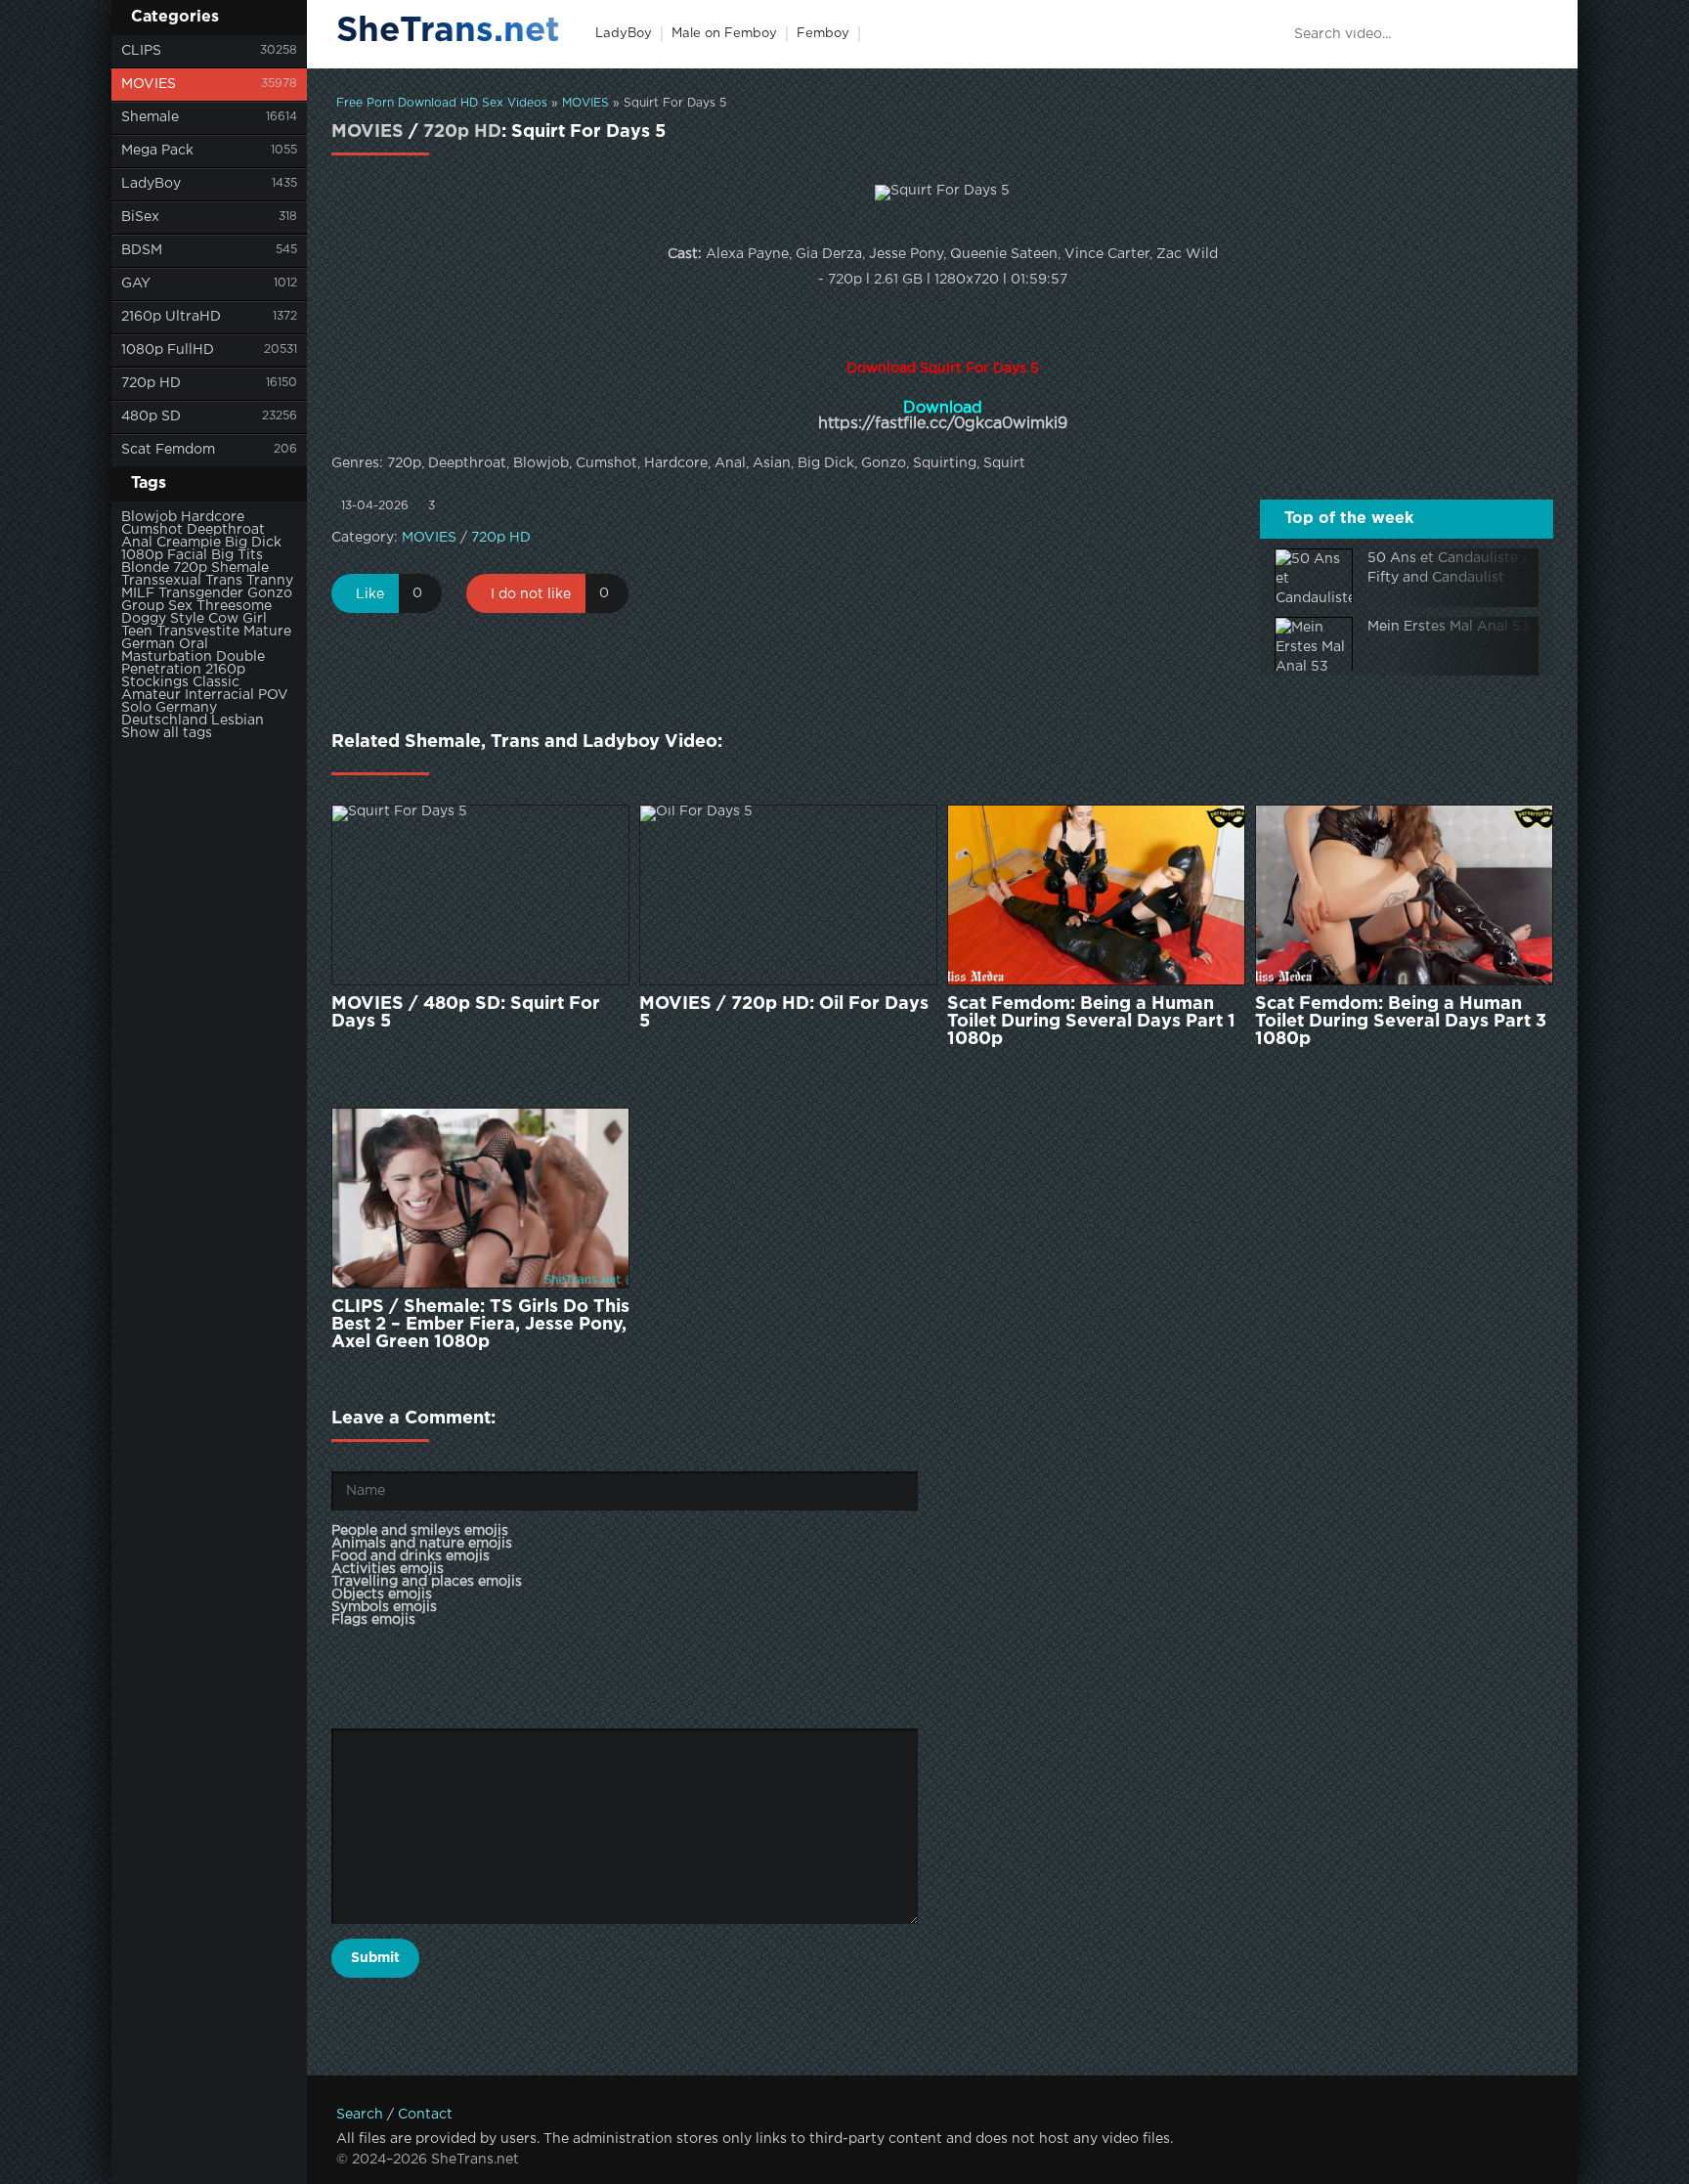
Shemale (150, 117)
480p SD (151, 416)
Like (370, 594)
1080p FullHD (168, 350)
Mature (267, 632)
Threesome (234, 606)
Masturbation (167, 657)
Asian (772, 463)
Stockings (155, 682)
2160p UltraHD (171, 317)
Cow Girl (238, 619)
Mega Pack (157, 151)
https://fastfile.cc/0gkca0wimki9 (943, 424)
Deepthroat (226, 530)
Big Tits (237, 555)
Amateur (151, 695)
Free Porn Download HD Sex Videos (442, 103)
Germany (186, 708)
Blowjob (149, 517)
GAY (136, 284)
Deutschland (164, 721)
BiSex (140, 217)
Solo (136, 708)
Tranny (270, 581)
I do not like (531, 594)
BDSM (142, 250)
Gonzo (270, 593)
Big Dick (253, 543)
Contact (425, 2115)
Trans (224, 581)
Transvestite (198, 632)
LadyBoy (151, 184)
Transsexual (161, 581)
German (148, 644)
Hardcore (213, 517)
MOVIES (149, 84)
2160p (225, 670)
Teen (137, 632)
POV (273, 695)
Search (360, 2115)
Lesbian (238, 721)
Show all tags (167, 733)
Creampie (189, 543)
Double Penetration (193, 663)
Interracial (219, 695)
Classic (216, 682)
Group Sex (157, 606)
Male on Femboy (724, 34)
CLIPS (141, 51)
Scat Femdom (168, 450)
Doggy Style (163, 619)
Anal (137, 543)
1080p (142, 555)
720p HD (151, 383)
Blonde (145, 568)
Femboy (823, 34)
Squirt (1004, 463)
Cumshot (152, 530)
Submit (375, 1958)
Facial (187, 555)
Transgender (201, 593)
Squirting (945, 463)
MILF (138, 593)
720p (190, 568)
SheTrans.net (448, 31)
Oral (194, 644)
